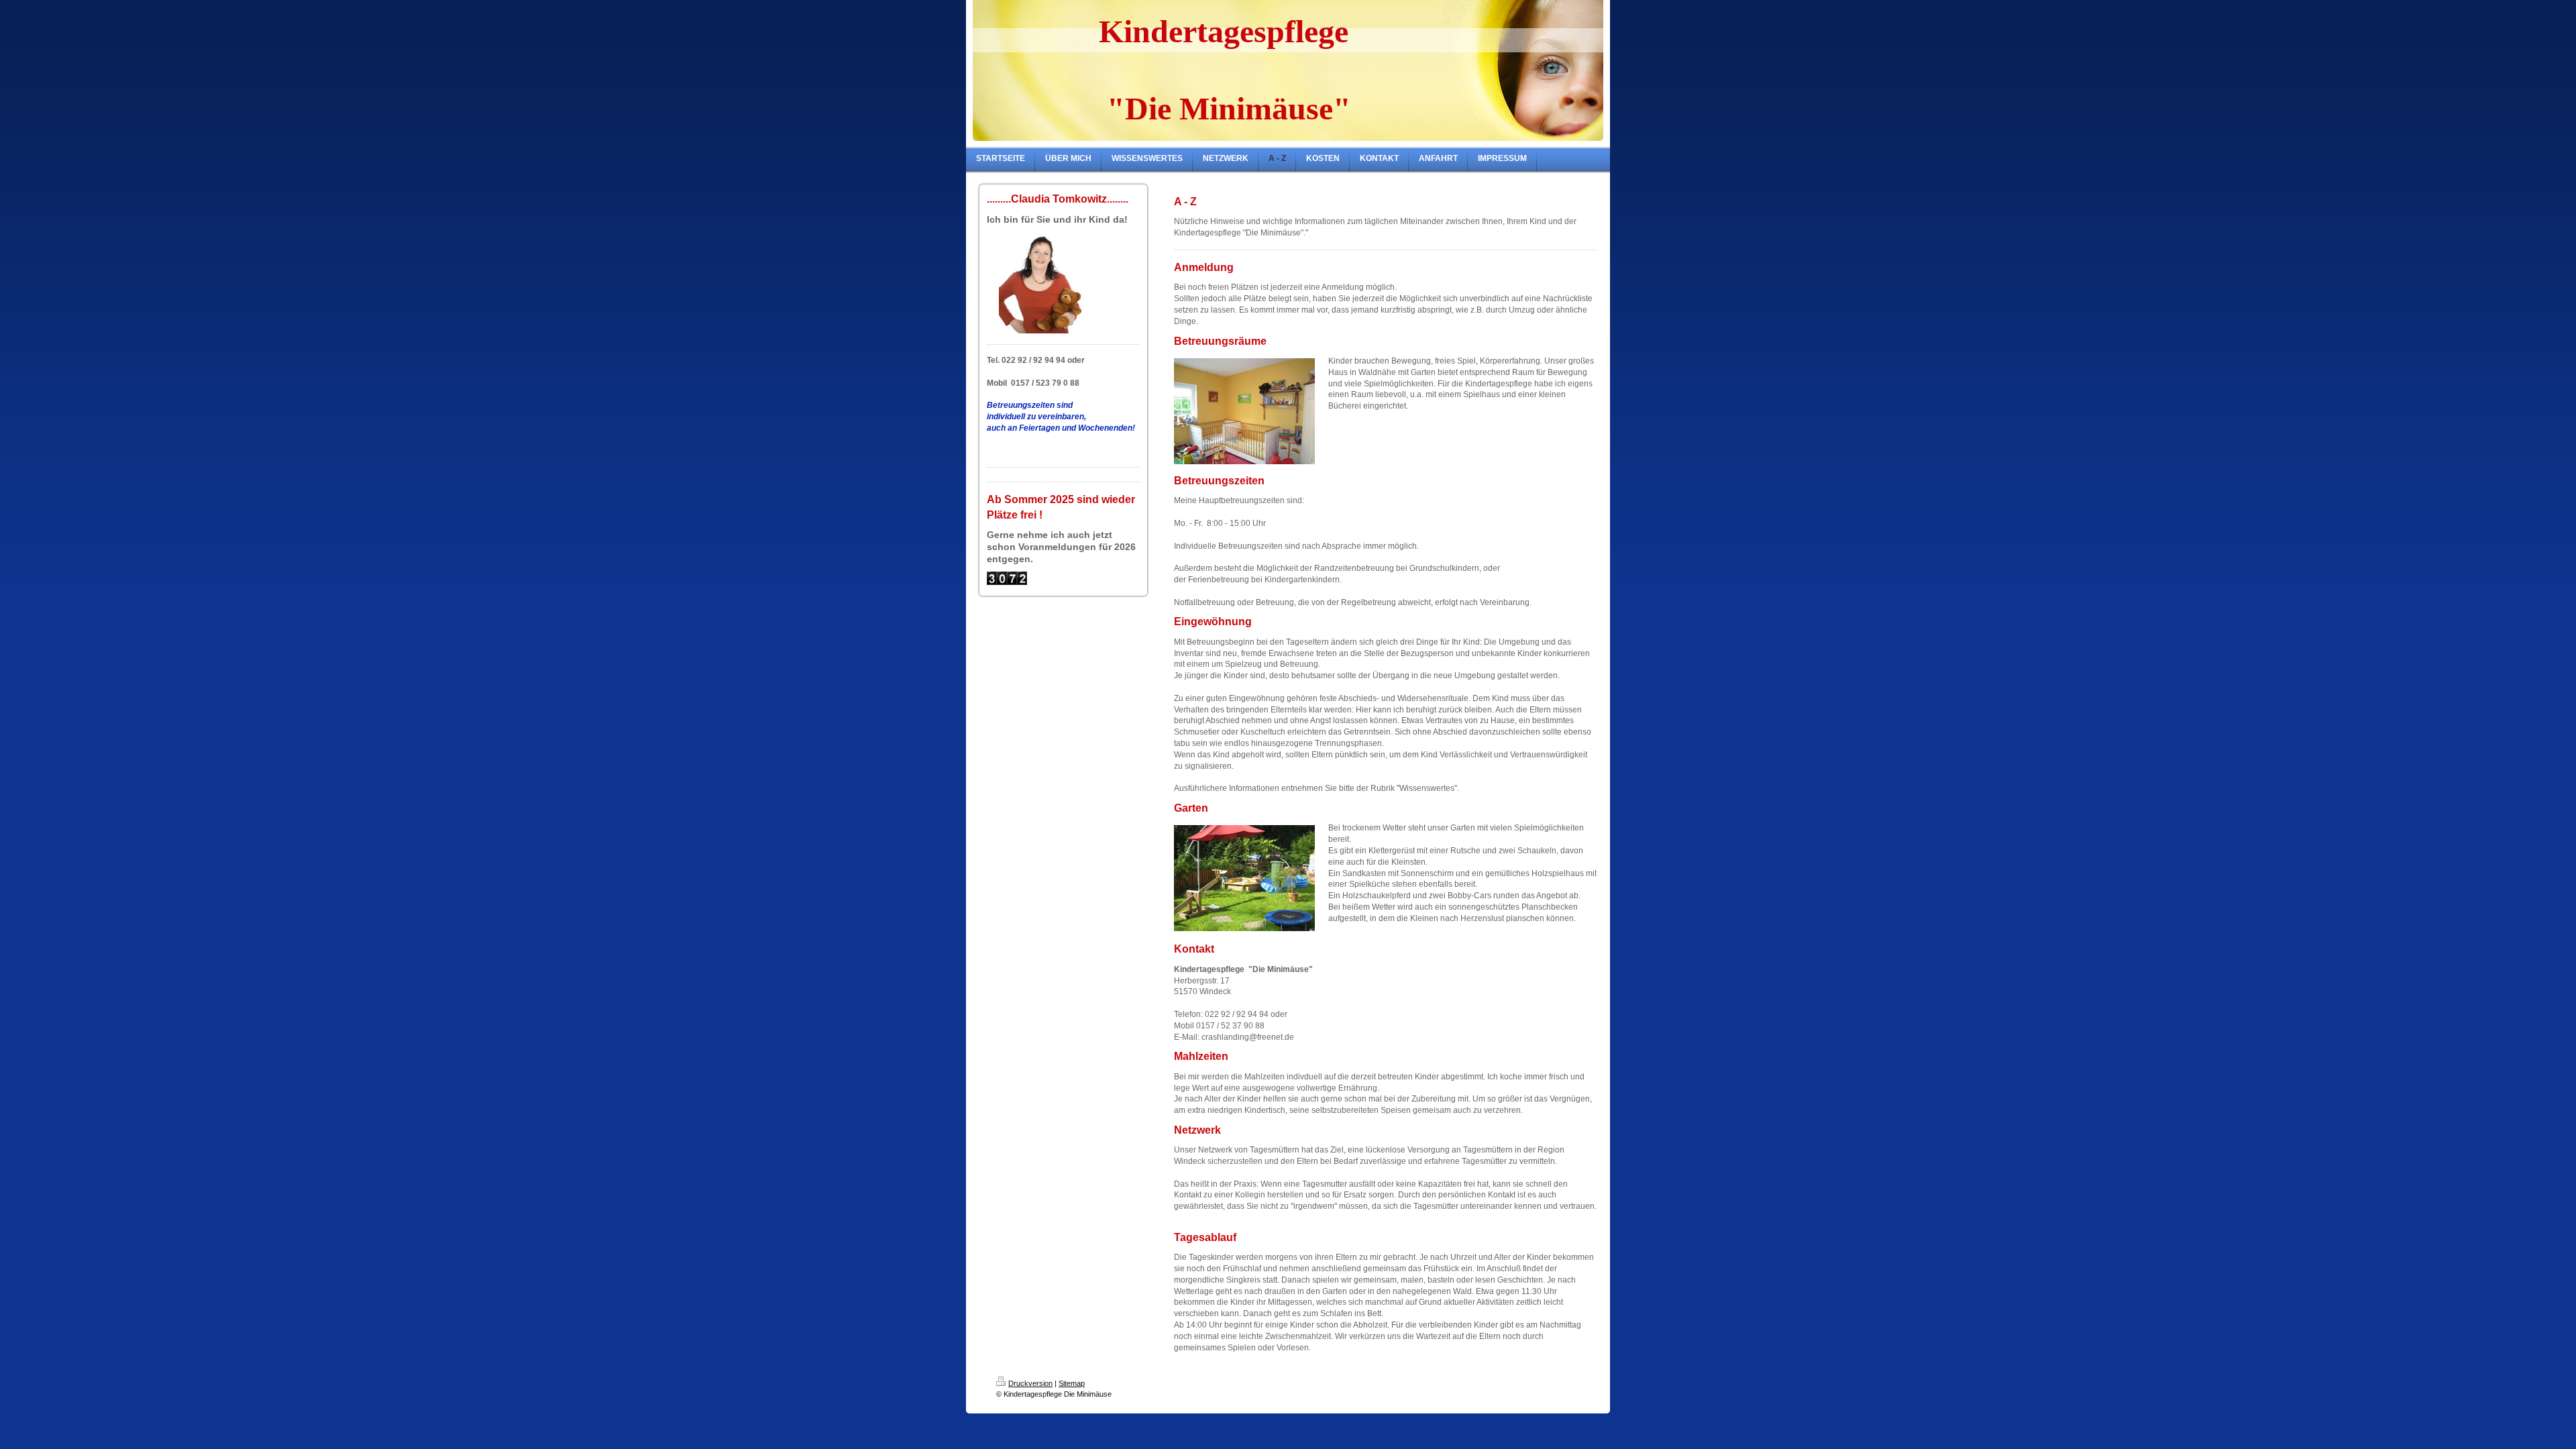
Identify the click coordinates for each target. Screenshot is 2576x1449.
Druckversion (1030, 1383)
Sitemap (1072, 1383)
